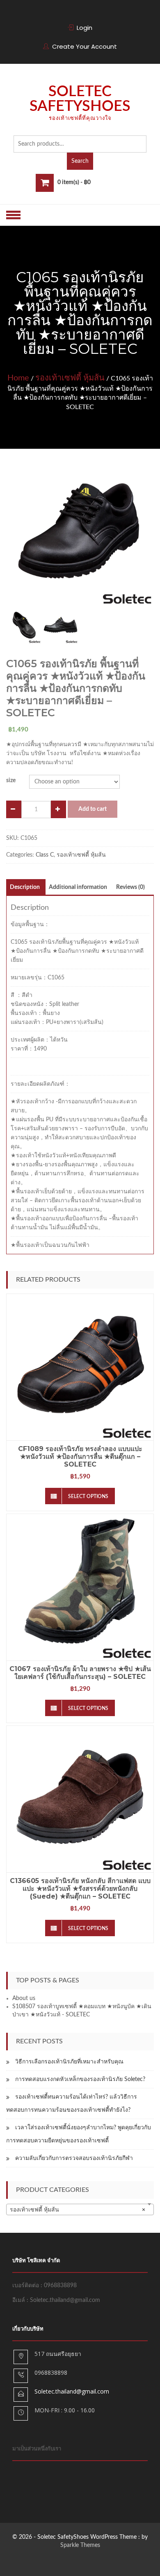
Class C (45, 855)
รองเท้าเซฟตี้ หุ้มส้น (70, 378)
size (11, 781)
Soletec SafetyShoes (80, 99)
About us (24, 1998)
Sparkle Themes (80, 2545)
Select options (88, 1496)
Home (18, 378)
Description (25, 887)
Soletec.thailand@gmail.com (72, 2391)
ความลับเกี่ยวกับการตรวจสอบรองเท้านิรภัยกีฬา (74, 2158)
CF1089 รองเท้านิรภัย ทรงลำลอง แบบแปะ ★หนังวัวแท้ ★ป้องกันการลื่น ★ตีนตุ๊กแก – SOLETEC (80, 1457)
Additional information (78, 887)
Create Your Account (85, 46)
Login (85, 28)
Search (80, 161)
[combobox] (80, 2209)
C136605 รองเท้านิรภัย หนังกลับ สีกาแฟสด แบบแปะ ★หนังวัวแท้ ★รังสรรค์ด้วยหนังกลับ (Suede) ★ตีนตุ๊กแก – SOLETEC (80, 1889)
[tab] (25, 887)
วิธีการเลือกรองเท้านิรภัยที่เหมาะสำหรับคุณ (69, 2062)
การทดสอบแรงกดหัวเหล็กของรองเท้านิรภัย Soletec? (80, 2079)
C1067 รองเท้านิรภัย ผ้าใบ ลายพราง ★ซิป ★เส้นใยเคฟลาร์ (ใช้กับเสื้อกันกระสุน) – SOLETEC (80, 1673)
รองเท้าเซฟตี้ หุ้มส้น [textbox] (78, 2210)
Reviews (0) (130, 887)
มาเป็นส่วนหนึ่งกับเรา (37, 2449)
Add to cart (93, 809)
